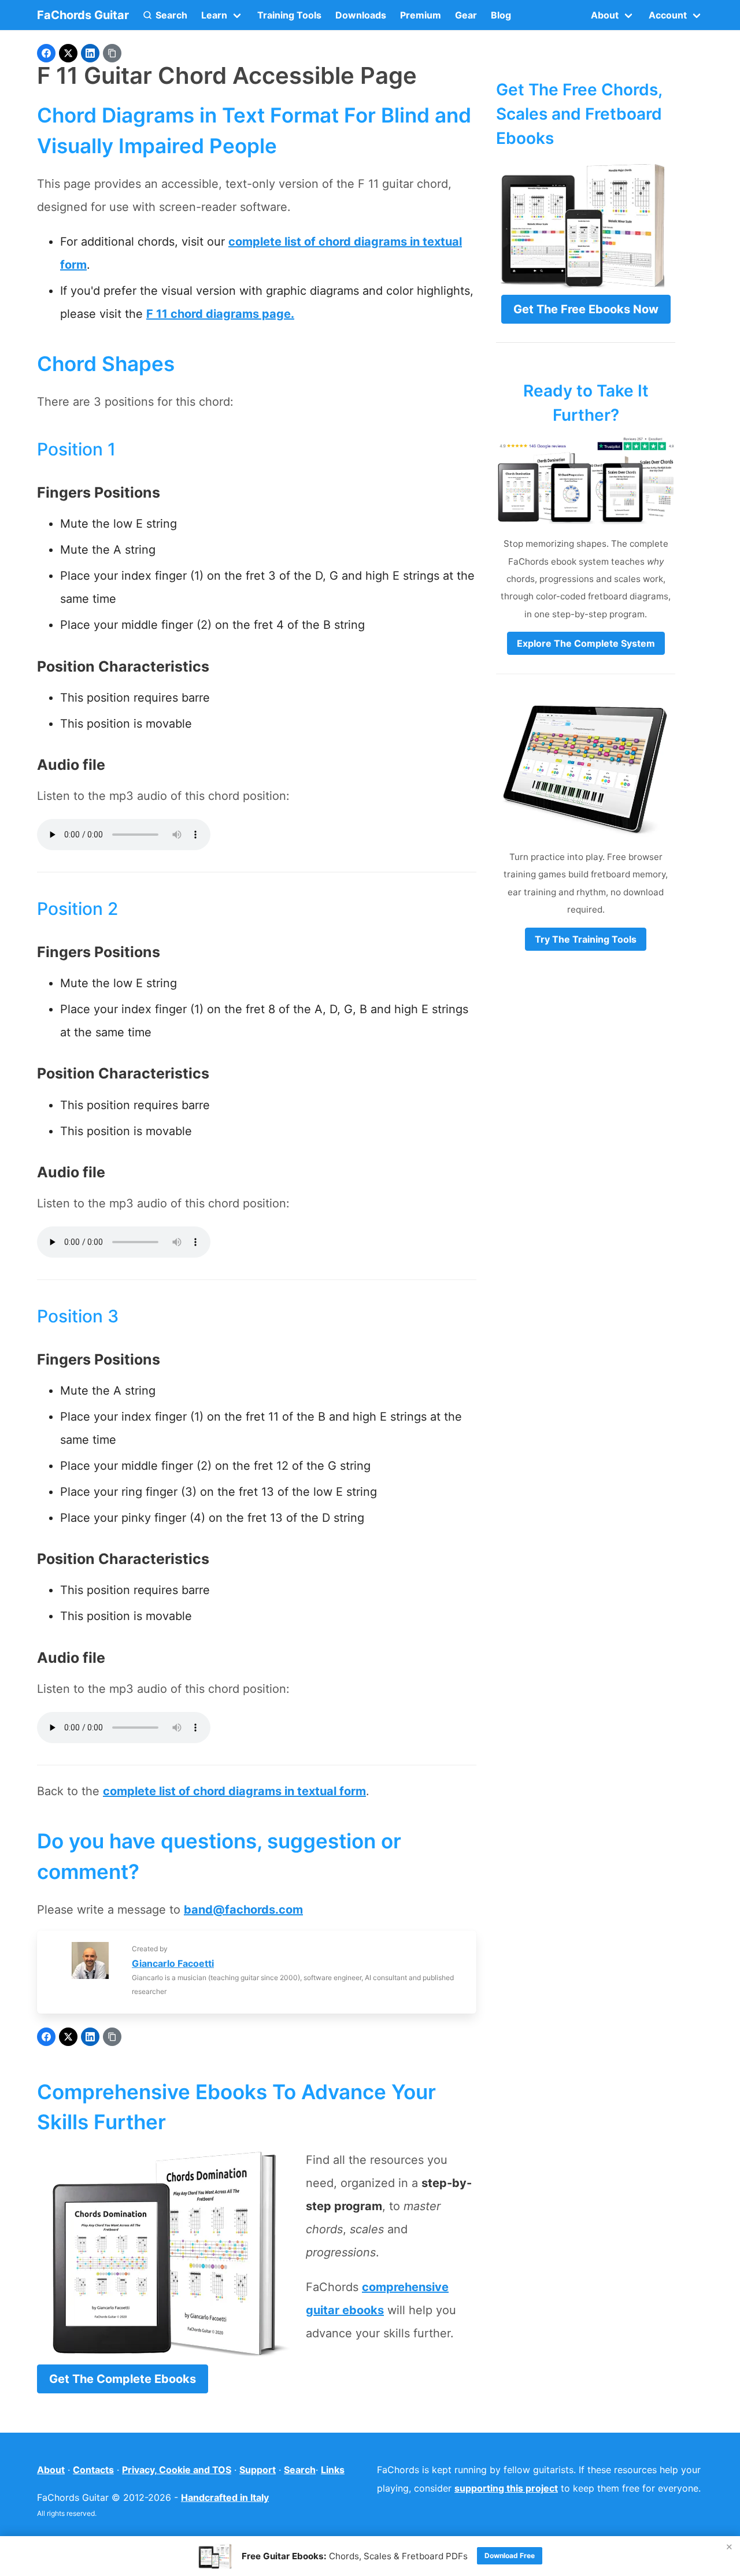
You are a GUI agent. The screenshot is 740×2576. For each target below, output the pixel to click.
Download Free (510, 2555)
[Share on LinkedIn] (90, 53)
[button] (165, 15)
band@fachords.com (243, 1910)
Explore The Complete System (586, 643)
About (51, 2470)
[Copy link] (112, 53)
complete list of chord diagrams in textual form (234, 1791)
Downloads (361, 15)
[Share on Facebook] (46, 53)
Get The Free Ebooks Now (586, 309)
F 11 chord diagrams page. (220, 314)
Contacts (93, 2470)
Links (333, 2470)
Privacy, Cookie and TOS (177, 2470)
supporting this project (506, 2488)
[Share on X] (68, 53)
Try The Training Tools (586, 939)
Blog (501, 15)
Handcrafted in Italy (225, 2497)
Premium (421, 15)
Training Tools (289, 15)
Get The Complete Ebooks (123, 2379)
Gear (466, 15)
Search (300, 2470)
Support (258, 2470)
